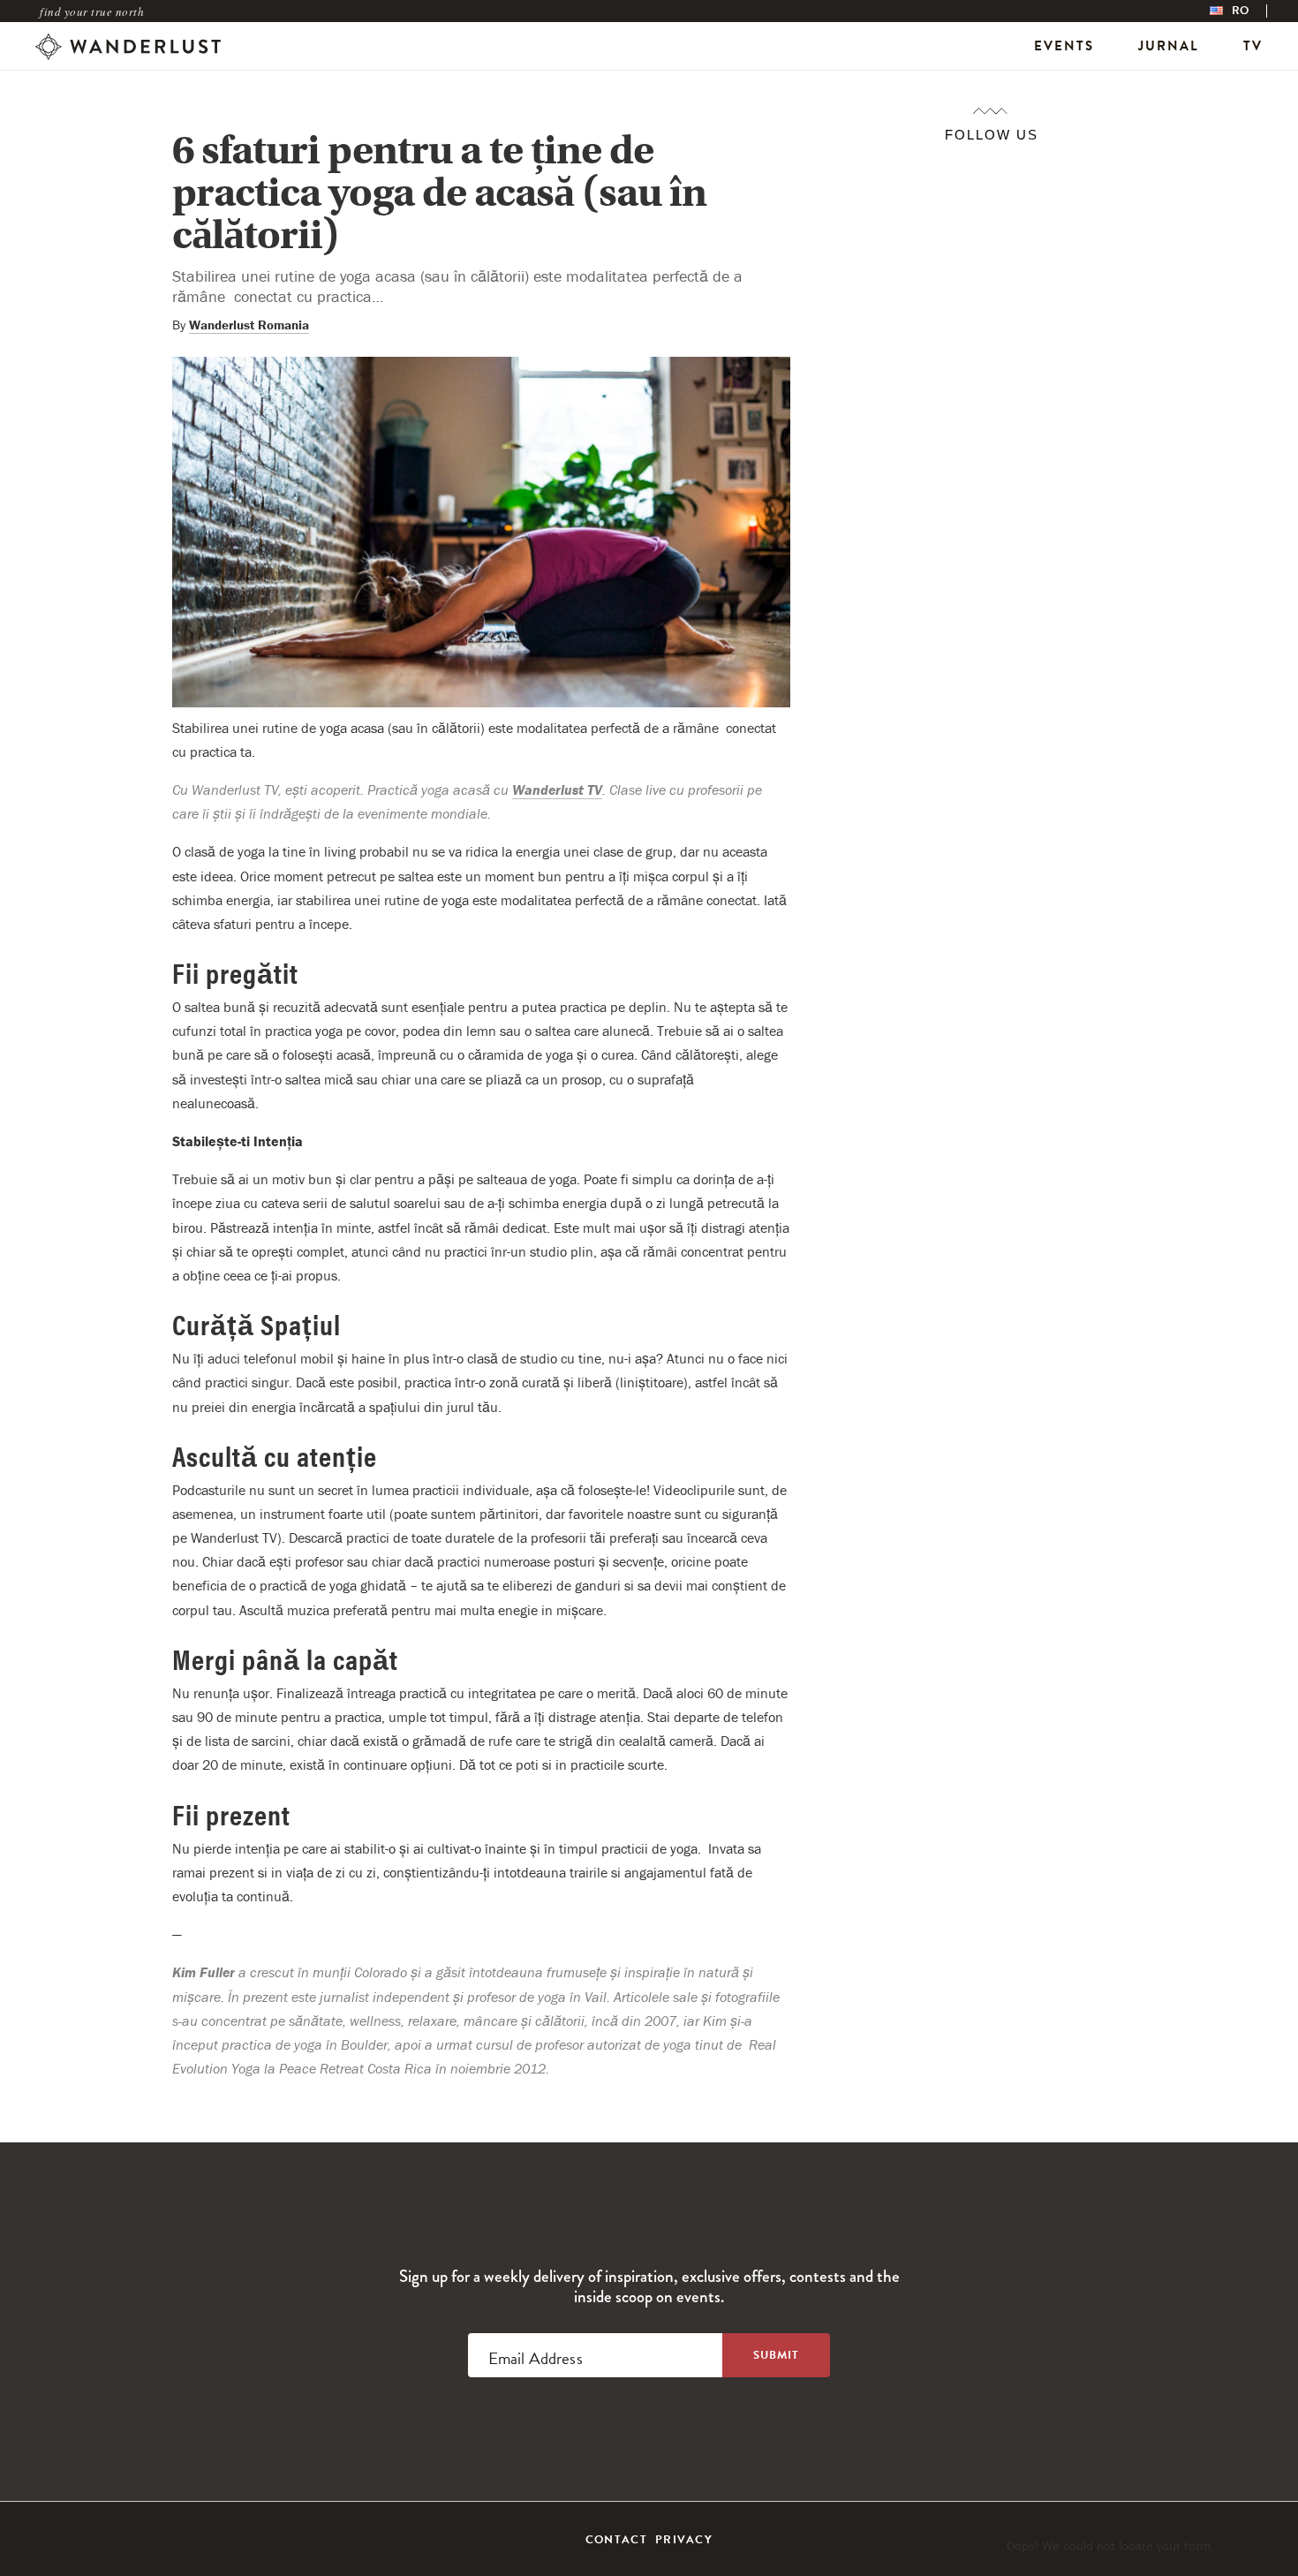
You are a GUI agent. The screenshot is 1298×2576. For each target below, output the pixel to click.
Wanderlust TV (557, 789)
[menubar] (1247, 11)
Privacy (684, 2540)
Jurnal (1169, 46)
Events (1064, 46)
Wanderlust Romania (249, 325)
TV (1253, 46)
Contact (616, 2540)
